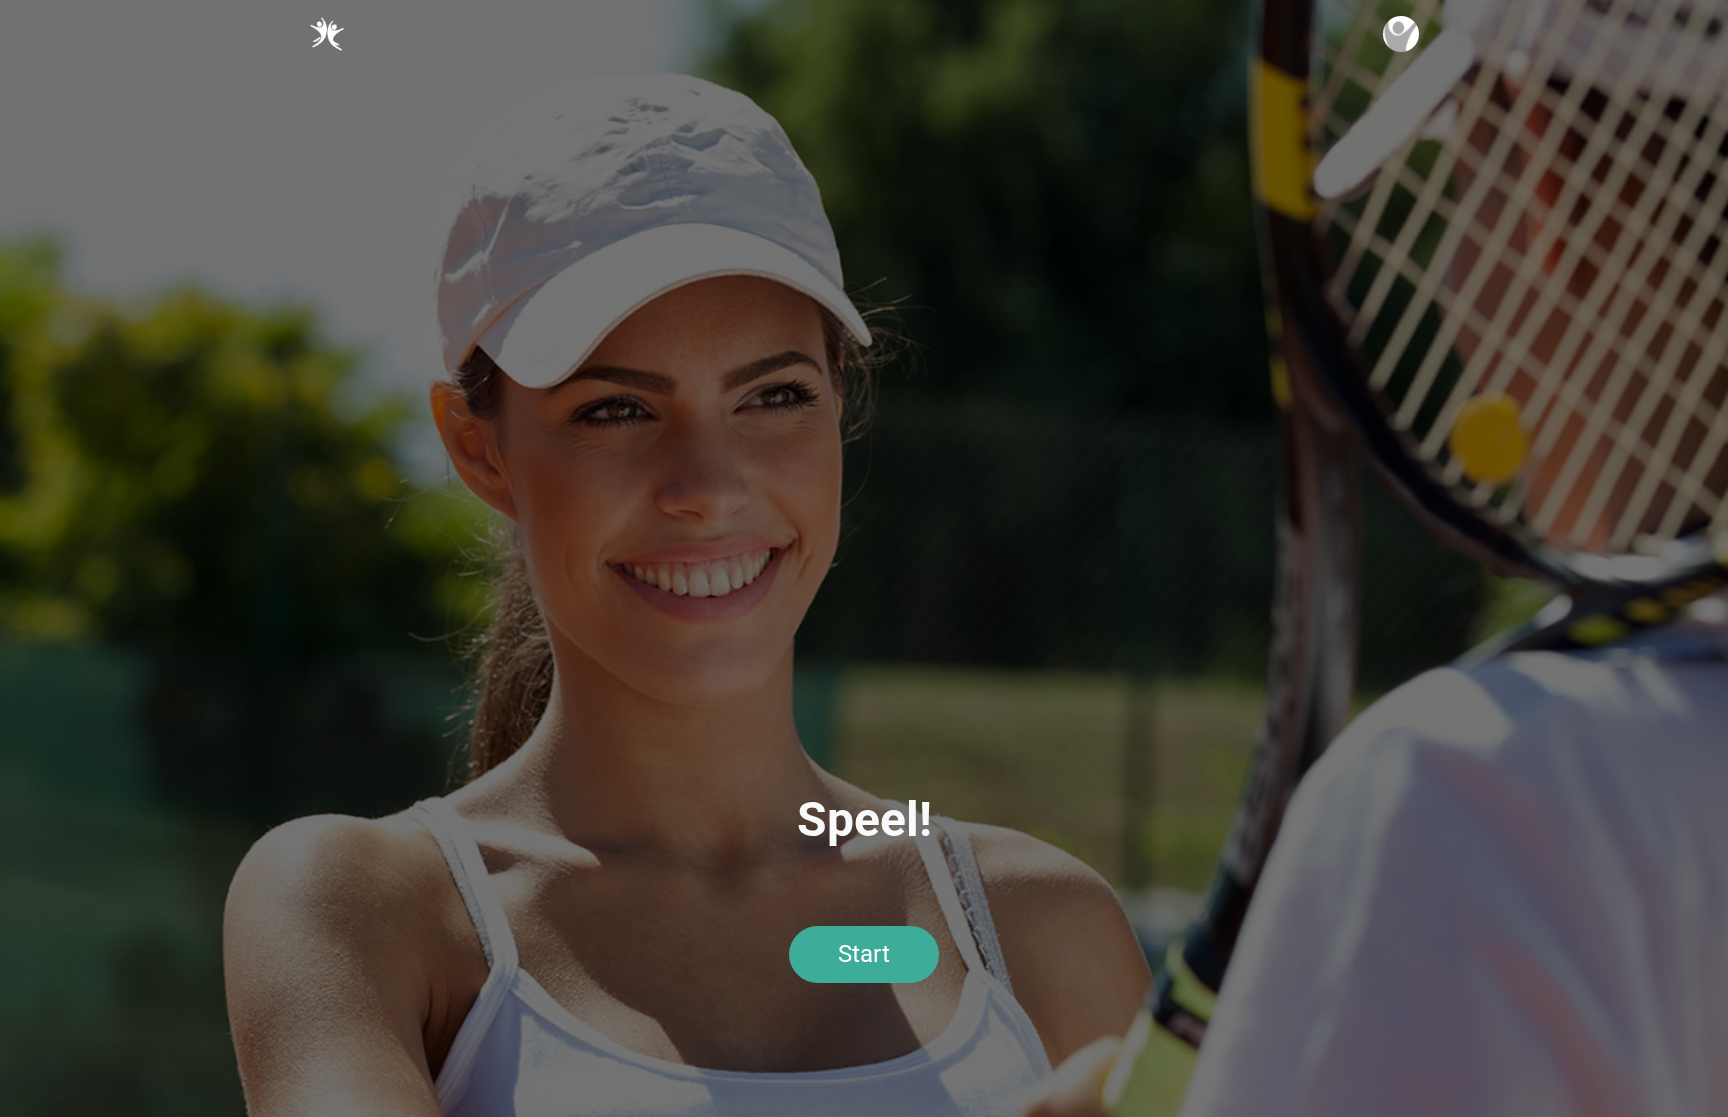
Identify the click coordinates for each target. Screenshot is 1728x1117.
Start (864, 954)
